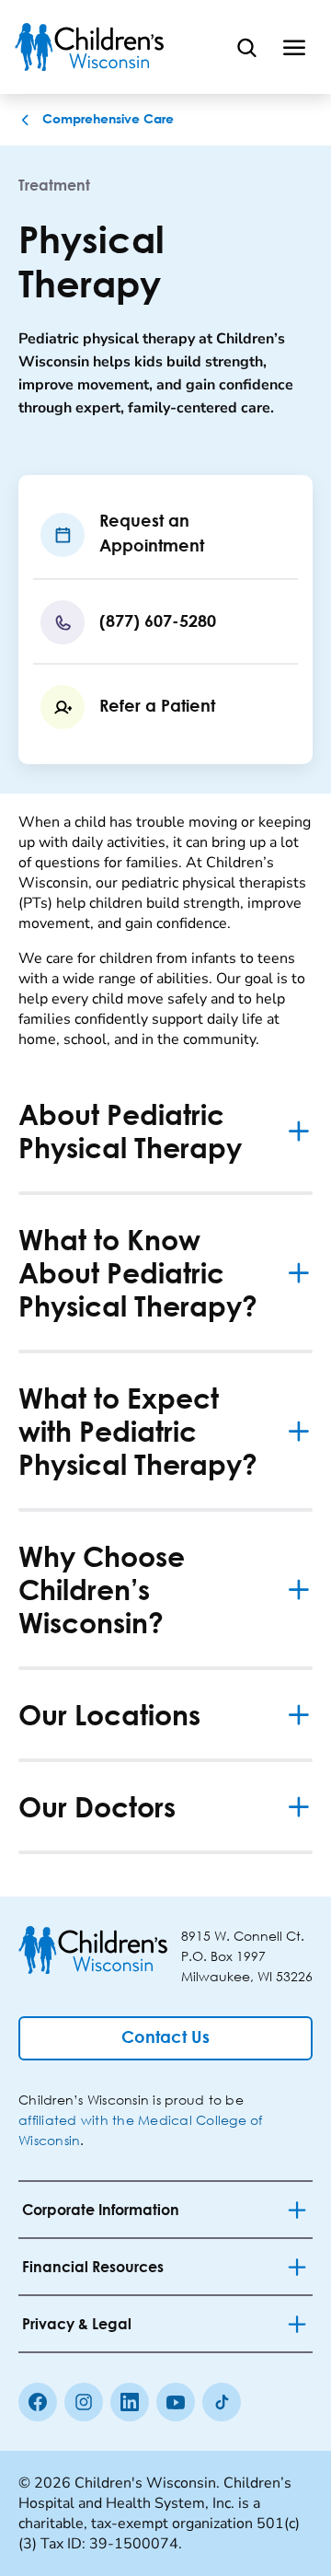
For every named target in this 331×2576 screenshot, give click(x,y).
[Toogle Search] (246, 47)
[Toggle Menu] (294, 47)
